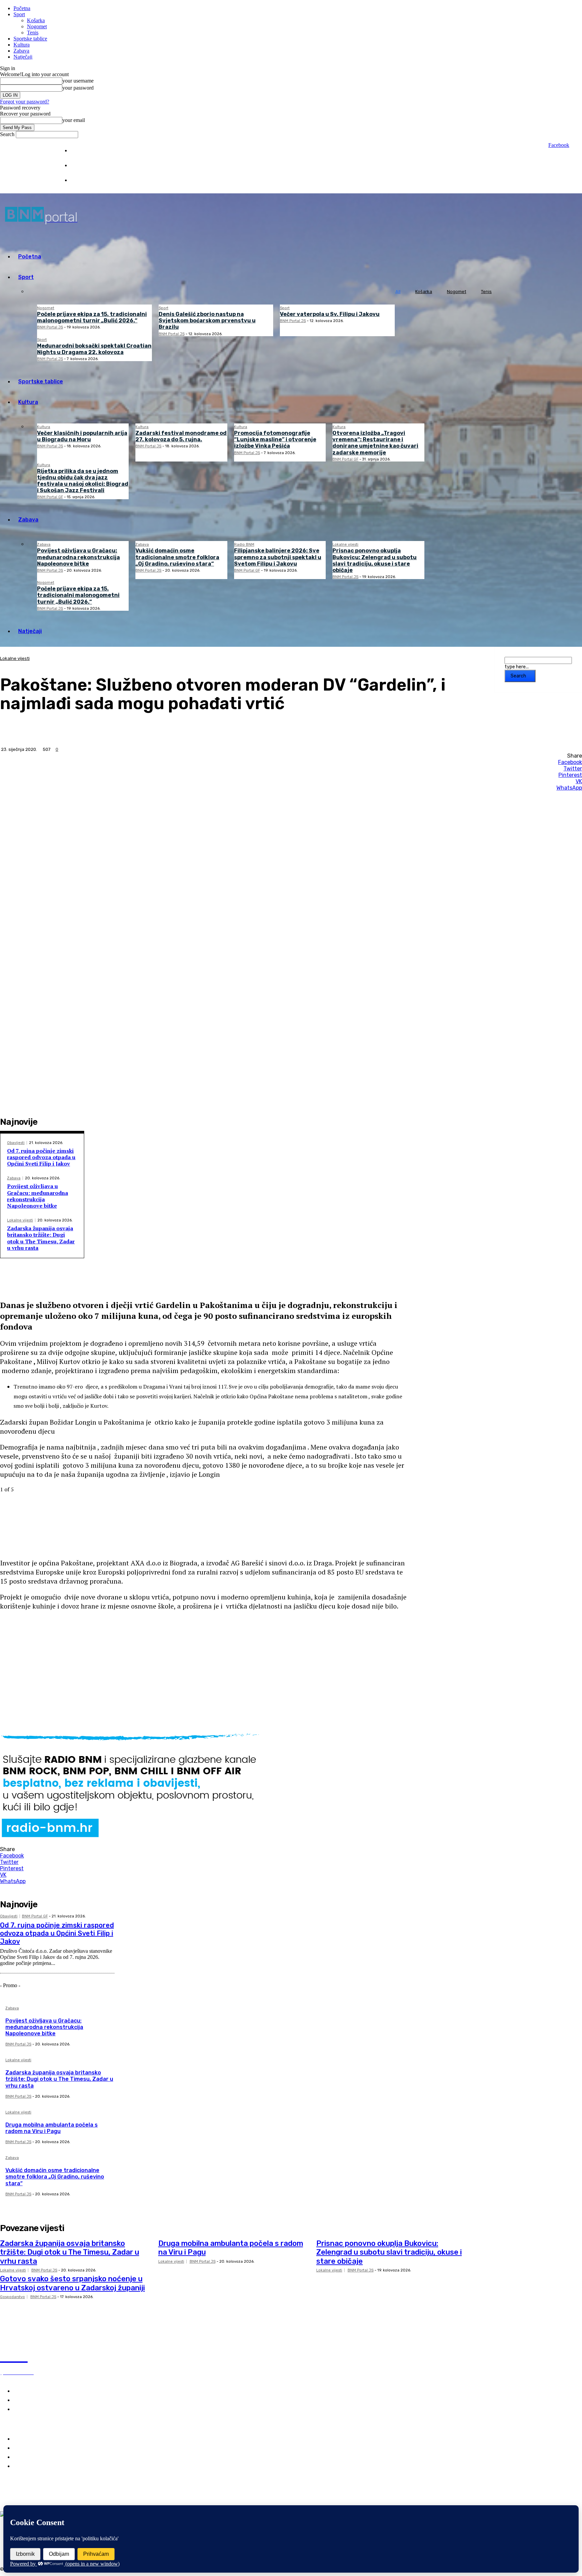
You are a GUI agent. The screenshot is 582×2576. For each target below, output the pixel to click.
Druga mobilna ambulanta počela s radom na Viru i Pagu (52, 2128)
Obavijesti (16, 1143)
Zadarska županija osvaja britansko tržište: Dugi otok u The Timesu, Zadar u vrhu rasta (41, 1238)
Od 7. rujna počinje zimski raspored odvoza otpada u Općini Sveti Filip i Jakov (41, 1157)
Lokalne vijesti (345, 545)
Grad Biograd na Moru (41, 2439)
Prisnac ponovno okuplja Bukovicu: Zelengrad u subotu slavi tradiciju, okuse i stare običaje (375, 560)
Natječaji (23, 57)
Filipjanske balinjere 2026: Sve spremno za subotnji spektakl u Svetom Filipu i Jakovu (278, 557)
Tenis (33, 33)
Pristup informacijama (93, 180)
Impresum (81, 151)
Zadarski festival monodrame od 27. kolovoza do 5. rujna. (181, 436)
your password (78, 88)
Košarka (36, 20)
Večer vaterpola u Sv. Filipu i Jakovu (330, 314)
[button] (203, 1628)
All (398, 292)
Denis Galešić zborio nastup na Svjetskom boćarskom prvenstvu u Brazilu (207, 321)
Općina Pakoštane (36, 2457)
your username (78, 81)
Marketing (81, 166)
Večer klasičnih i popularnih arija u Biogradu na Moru (82, 436)
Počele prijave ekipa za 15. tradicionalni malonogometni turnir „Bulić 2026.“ (92, 317)
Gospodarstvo (12, 2297)
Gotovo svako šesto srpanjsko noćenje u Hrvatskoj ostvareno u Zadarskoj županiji (72, 2283)
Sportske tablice (30, 39)
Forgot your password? (25, 102)
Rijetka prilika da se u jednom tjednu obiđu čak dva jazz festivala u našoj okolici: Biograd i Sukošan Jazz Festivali (83, 481)
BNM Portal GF (345, 459)
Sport (19, 14)
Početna (22, 8)
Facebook (559, 145)
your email (74, 120)
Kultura (22, 45)
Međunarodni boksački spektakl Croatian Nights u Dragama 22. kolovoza (94, 349)
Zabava (21, 51)
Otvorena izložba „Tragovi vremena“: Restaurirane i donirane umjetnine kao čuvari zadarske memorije (375, 443)
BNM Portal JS (50, 327)
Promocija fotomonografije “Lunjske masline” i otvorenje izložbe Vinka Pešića (275, 439)
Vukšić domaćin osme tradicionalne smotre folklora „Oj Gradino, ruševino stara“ (177, 557)
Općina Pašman (33, 2466)
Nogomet (37, 26)
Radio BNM (244, 545)
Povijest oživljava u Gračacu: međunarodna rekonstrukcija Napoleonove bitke (78, 557)
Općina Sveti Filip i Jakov (45, 2448)
